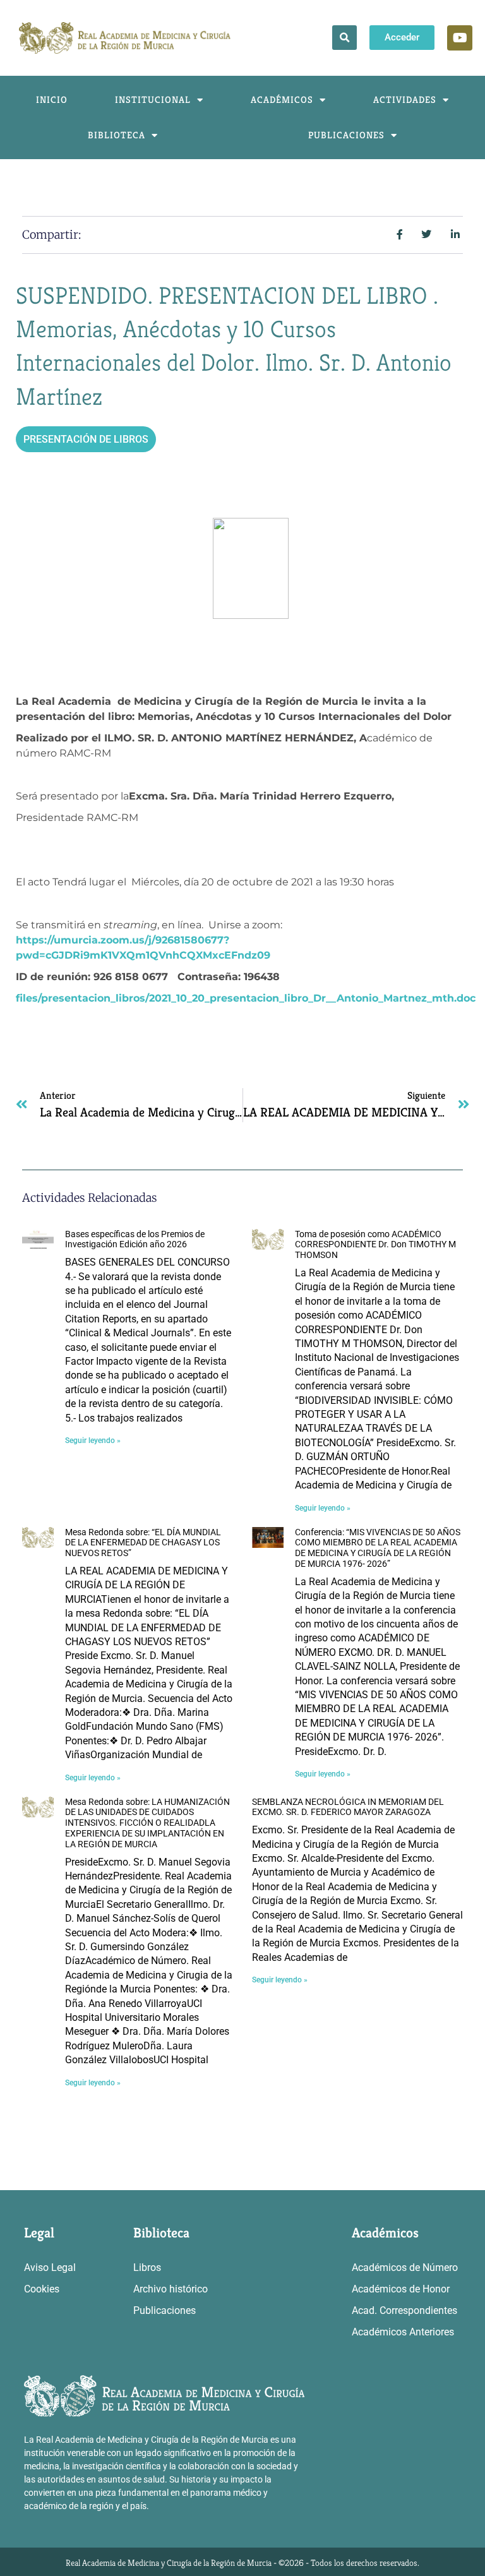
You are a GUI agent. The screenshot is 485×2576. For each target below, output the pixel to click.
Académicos (282, 99)
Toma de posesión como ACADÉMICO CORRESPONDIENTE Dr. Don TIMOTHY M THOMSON (375, 1245)
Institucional (153, 99)
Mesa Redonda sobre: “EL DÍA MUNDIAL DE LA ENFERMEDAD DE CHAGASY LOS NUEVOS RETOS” (143, 1543)
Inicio (52, 99)
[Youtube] (460, 38)
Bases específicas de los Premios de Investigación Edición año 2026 (135, 1239)
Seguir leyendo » (93, 1441)
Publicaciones (346, 135)
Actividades (405, 99)
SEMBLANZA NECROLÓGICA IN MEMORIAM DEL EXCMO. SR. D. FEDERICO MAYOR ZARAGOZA (348, 1807)
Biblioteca (117, 135)
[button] (344, 38)
